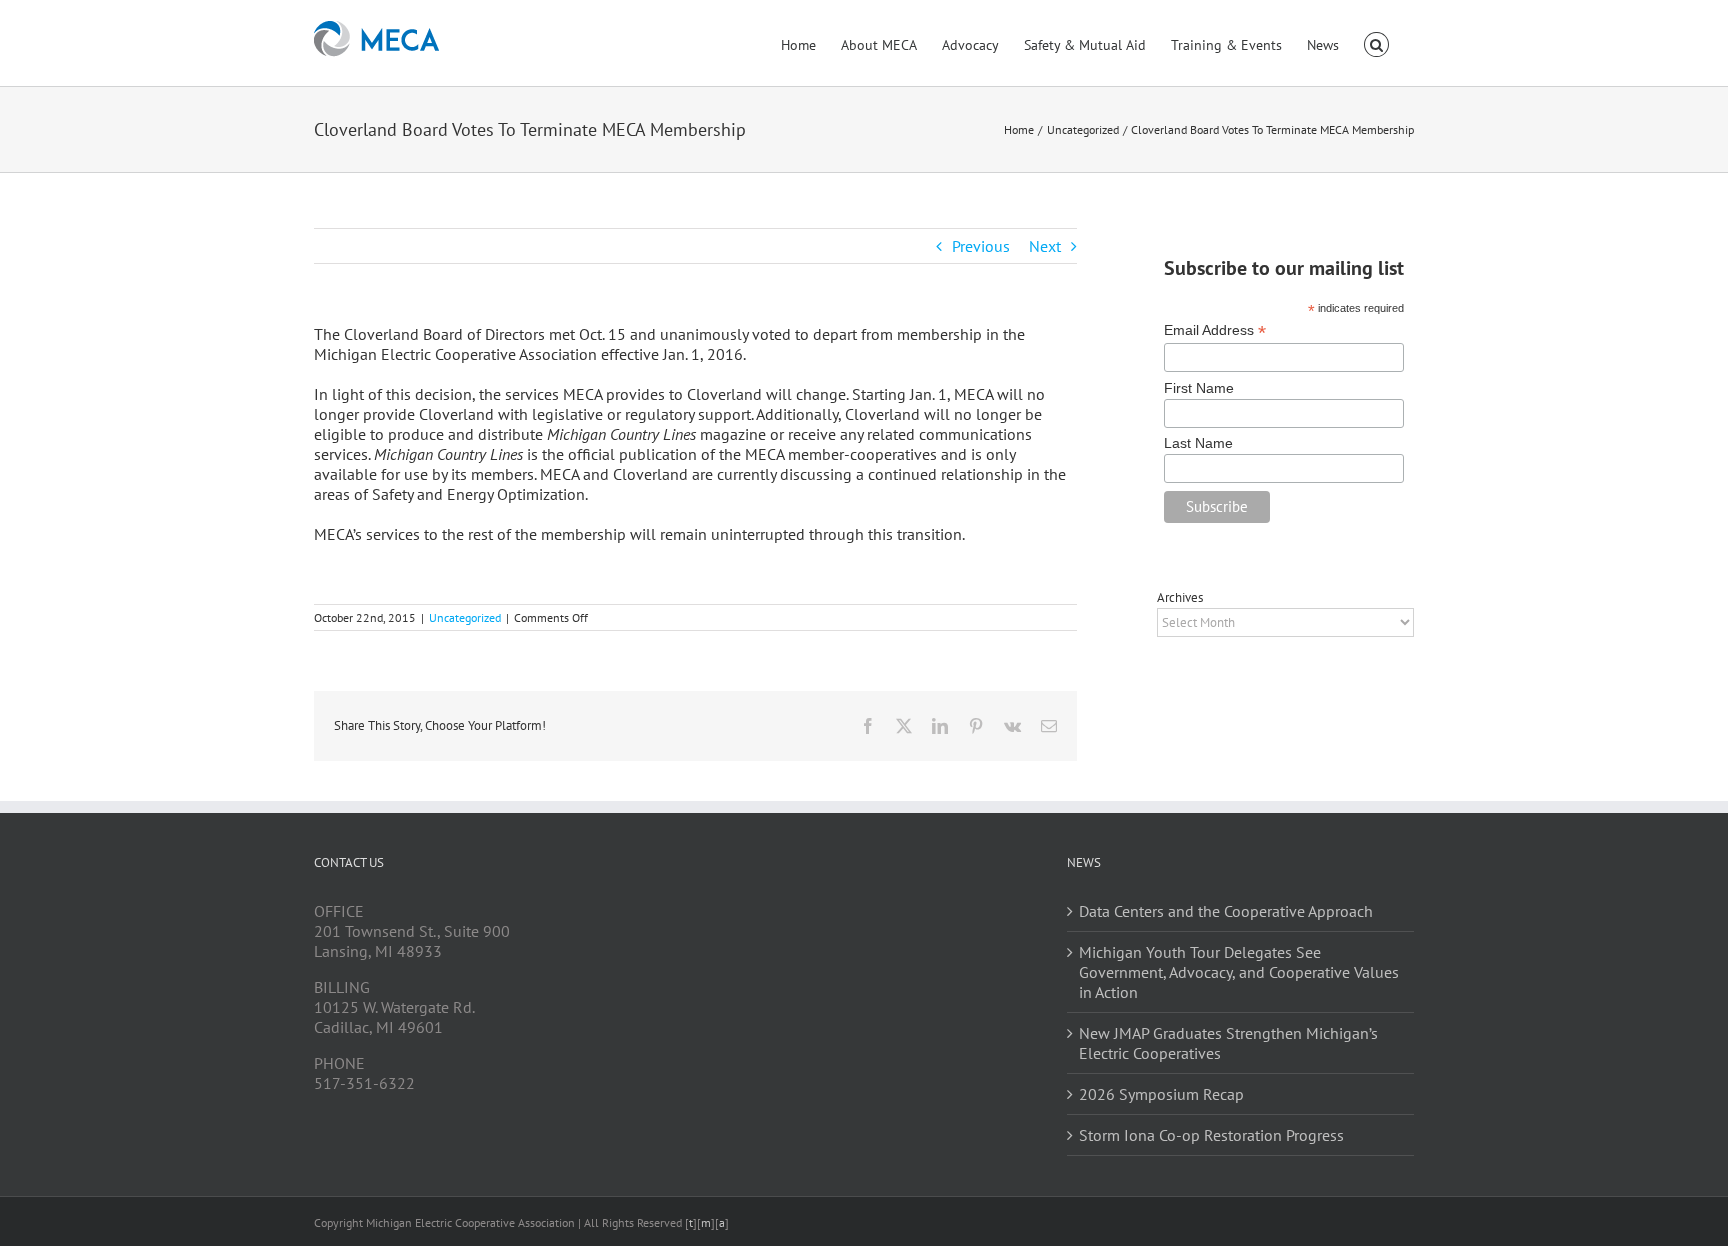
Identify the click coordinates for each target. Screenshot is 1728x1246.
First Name (1199, 388)
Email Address (1215, 330)
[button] (1376, 43)
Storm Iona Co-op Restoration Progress (1211, 1135)
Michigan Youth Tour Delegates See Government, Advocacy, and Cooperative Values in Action (1239, 972)
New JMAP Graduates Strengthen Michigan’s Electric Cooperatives (1228, 1043)
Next (1045, 246)
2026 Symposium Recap (1161, 1094)
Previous (981, 246)
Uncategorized (465, 617)
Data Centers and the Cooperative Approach (1226, 911)
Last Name (1198, 443)
